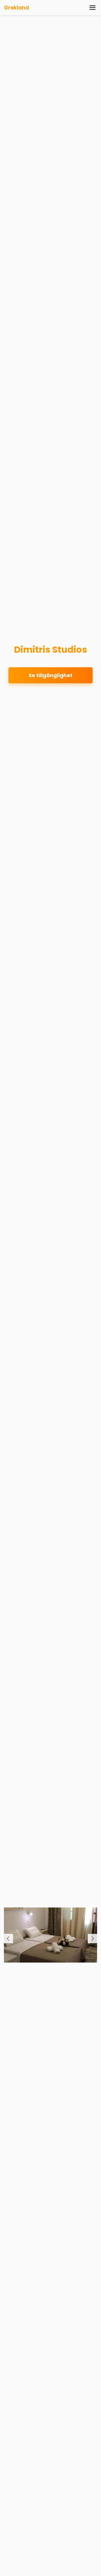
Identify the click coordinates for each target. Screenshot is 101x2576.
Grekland (16, 8)
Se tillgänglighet (50, 675)
